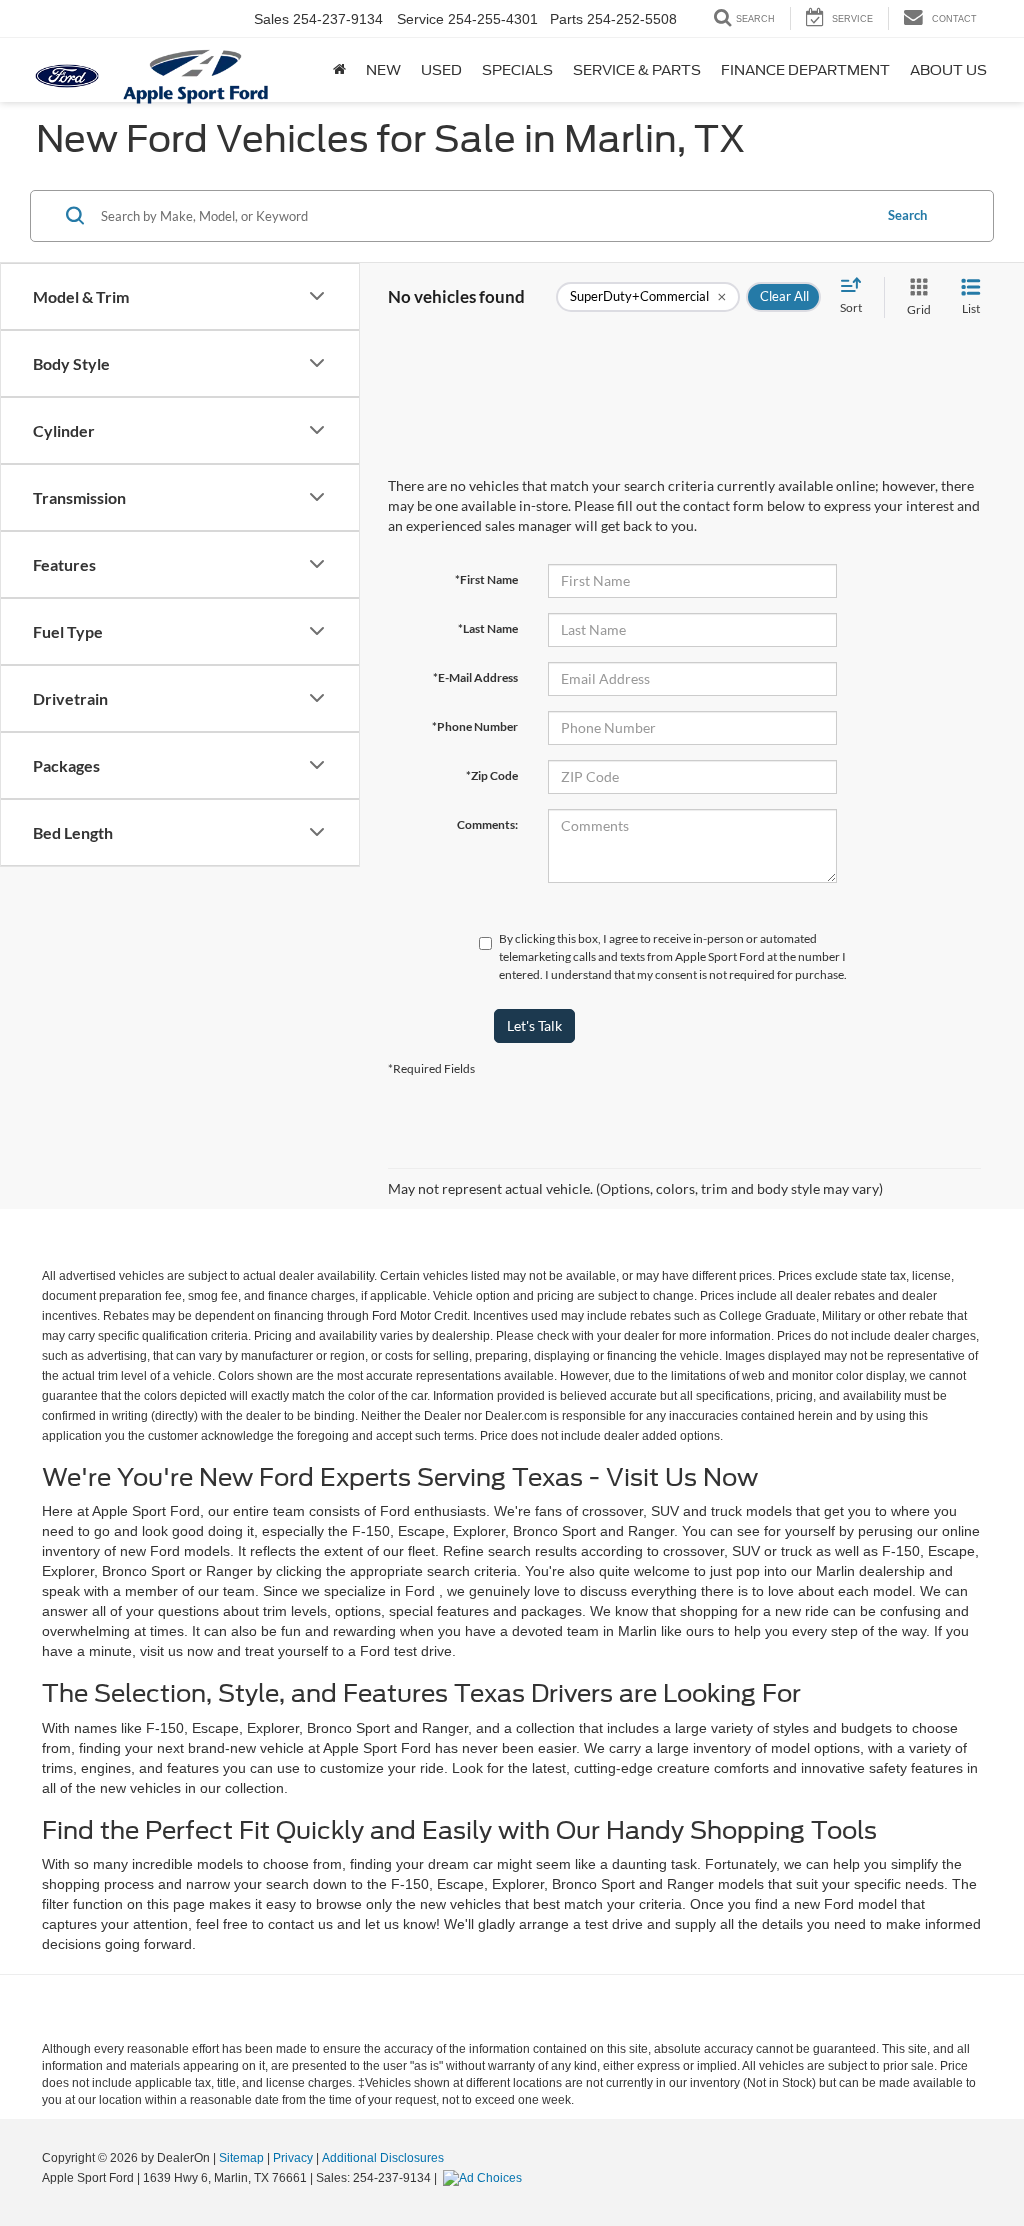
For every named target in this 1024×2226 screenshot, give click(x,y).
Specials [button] (517, 70)
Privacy (293, 2158)
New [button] (383, 70)
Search (907, 215)
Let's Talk (534, 1025)
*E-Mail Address (475, 677)
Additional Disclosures (383, 2158)
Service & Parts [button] (637, 70)
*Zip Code (492, 775)
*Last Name (488, 628)
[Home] (339, 70)
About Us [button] (948, 70)
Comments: (487, 824)
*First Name (486, 579)
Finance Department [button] (805, 70)
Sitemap (241, 2158)
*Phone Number (475, 726)
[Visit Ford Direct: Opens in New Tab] (485, 2178)
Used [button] (441, 70)
